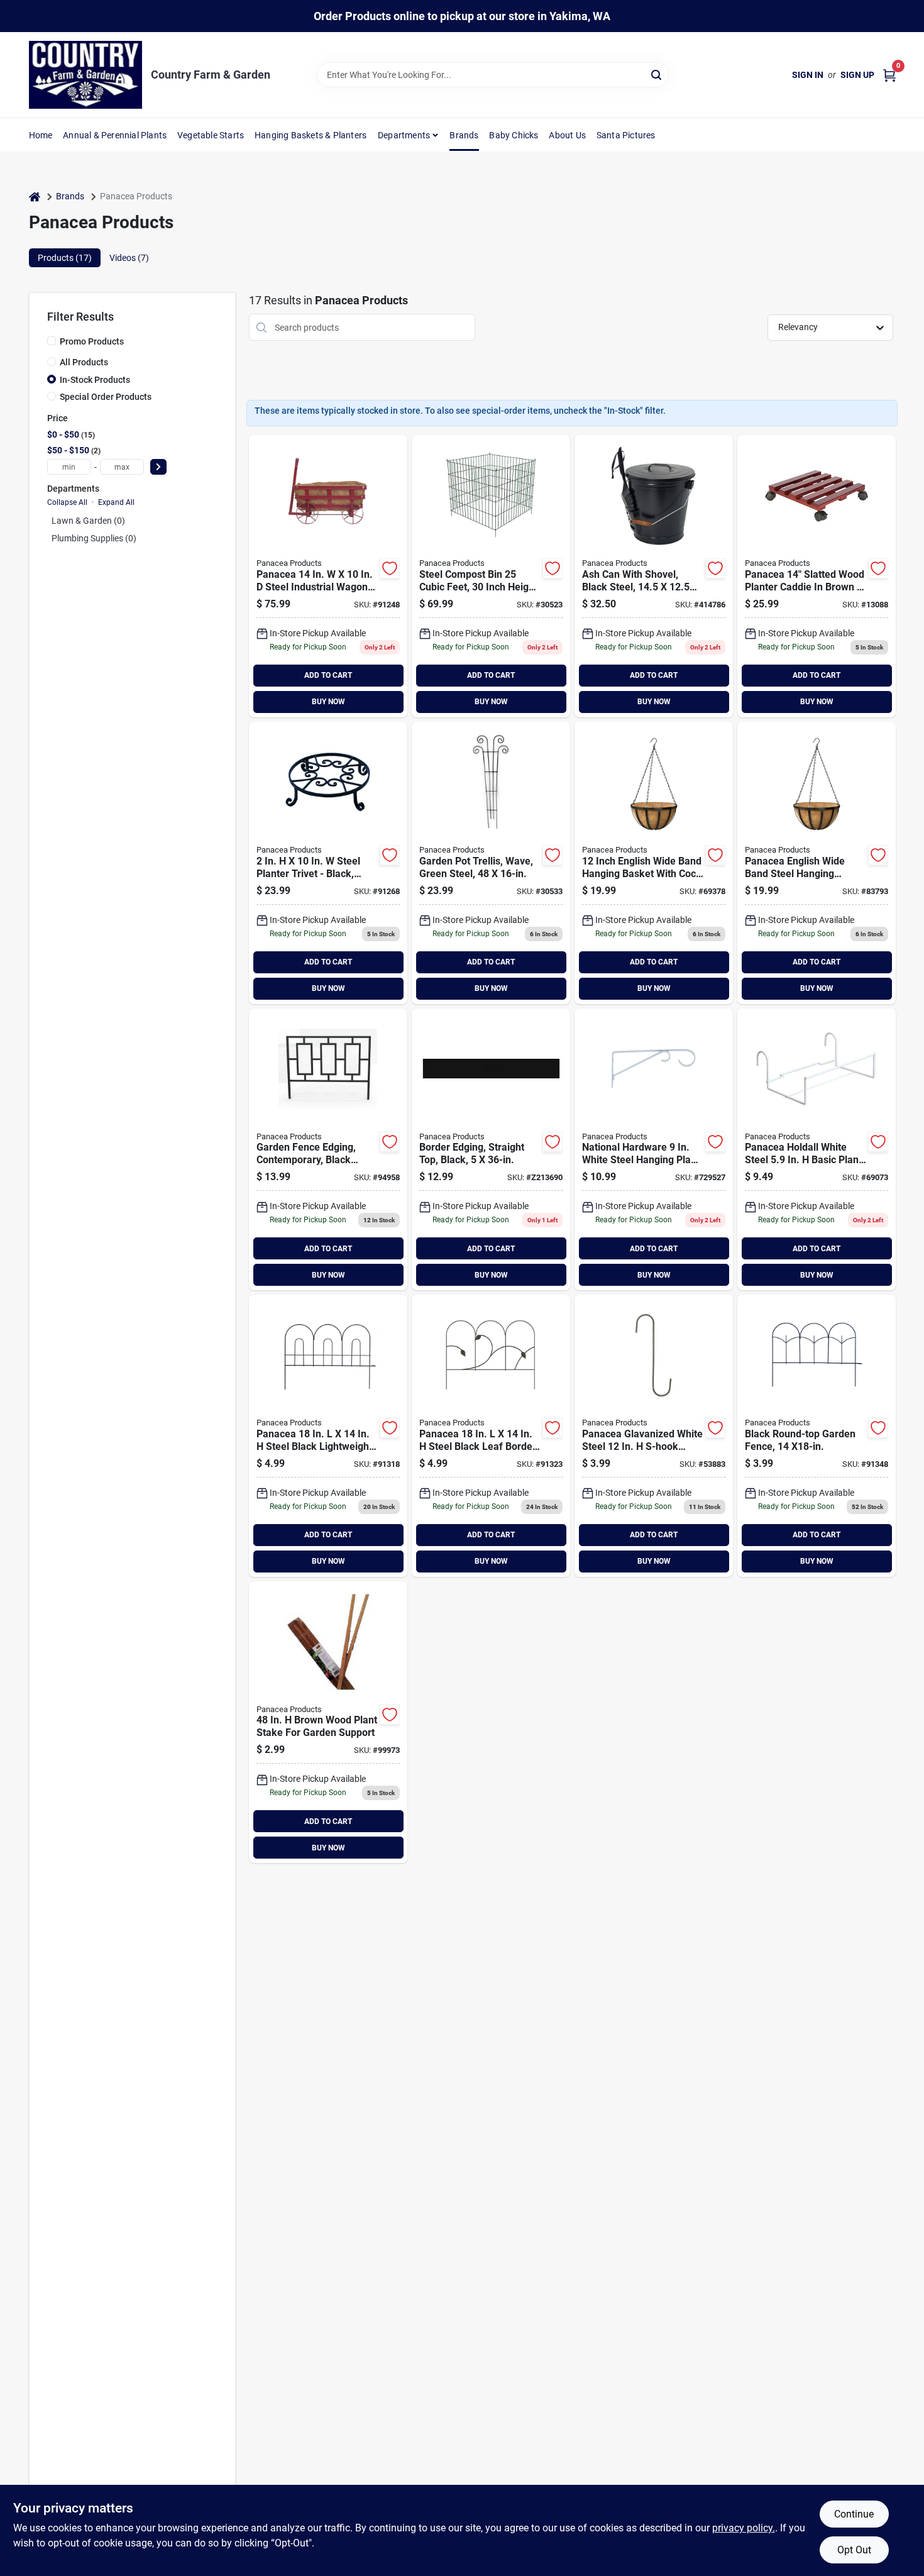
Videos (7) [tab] (129, 258)
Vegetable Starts (211, 135)
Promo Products (92, 341)
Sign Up (857, 75)
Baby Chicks (514, 135)
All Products (84, 362)
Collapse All (67, 502)
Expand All (116, 502)
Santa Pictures (626, 135)
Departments (404, 135)
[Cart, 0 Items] (889, 75)
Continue (854, 2514)
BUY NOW (328, 702)
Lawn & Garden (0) (88, 521)
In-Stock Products (95, 380)
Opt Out (854, 2550)
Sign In (808, 75)
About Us (567, 135)
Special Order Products (106, 397)
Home (41, 135)
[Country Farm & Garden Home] (85, 75)
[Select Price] (158, 467)
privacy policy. (744, 2528)
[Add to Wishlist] (390, 568)
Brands (464, 135)
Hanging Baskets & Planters (311, 135)
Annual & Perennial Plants (115, 135)
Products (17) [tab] (65, 258)
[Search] (657, 74)
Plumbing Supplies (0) (94, 538)
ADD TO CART (328, 675)
